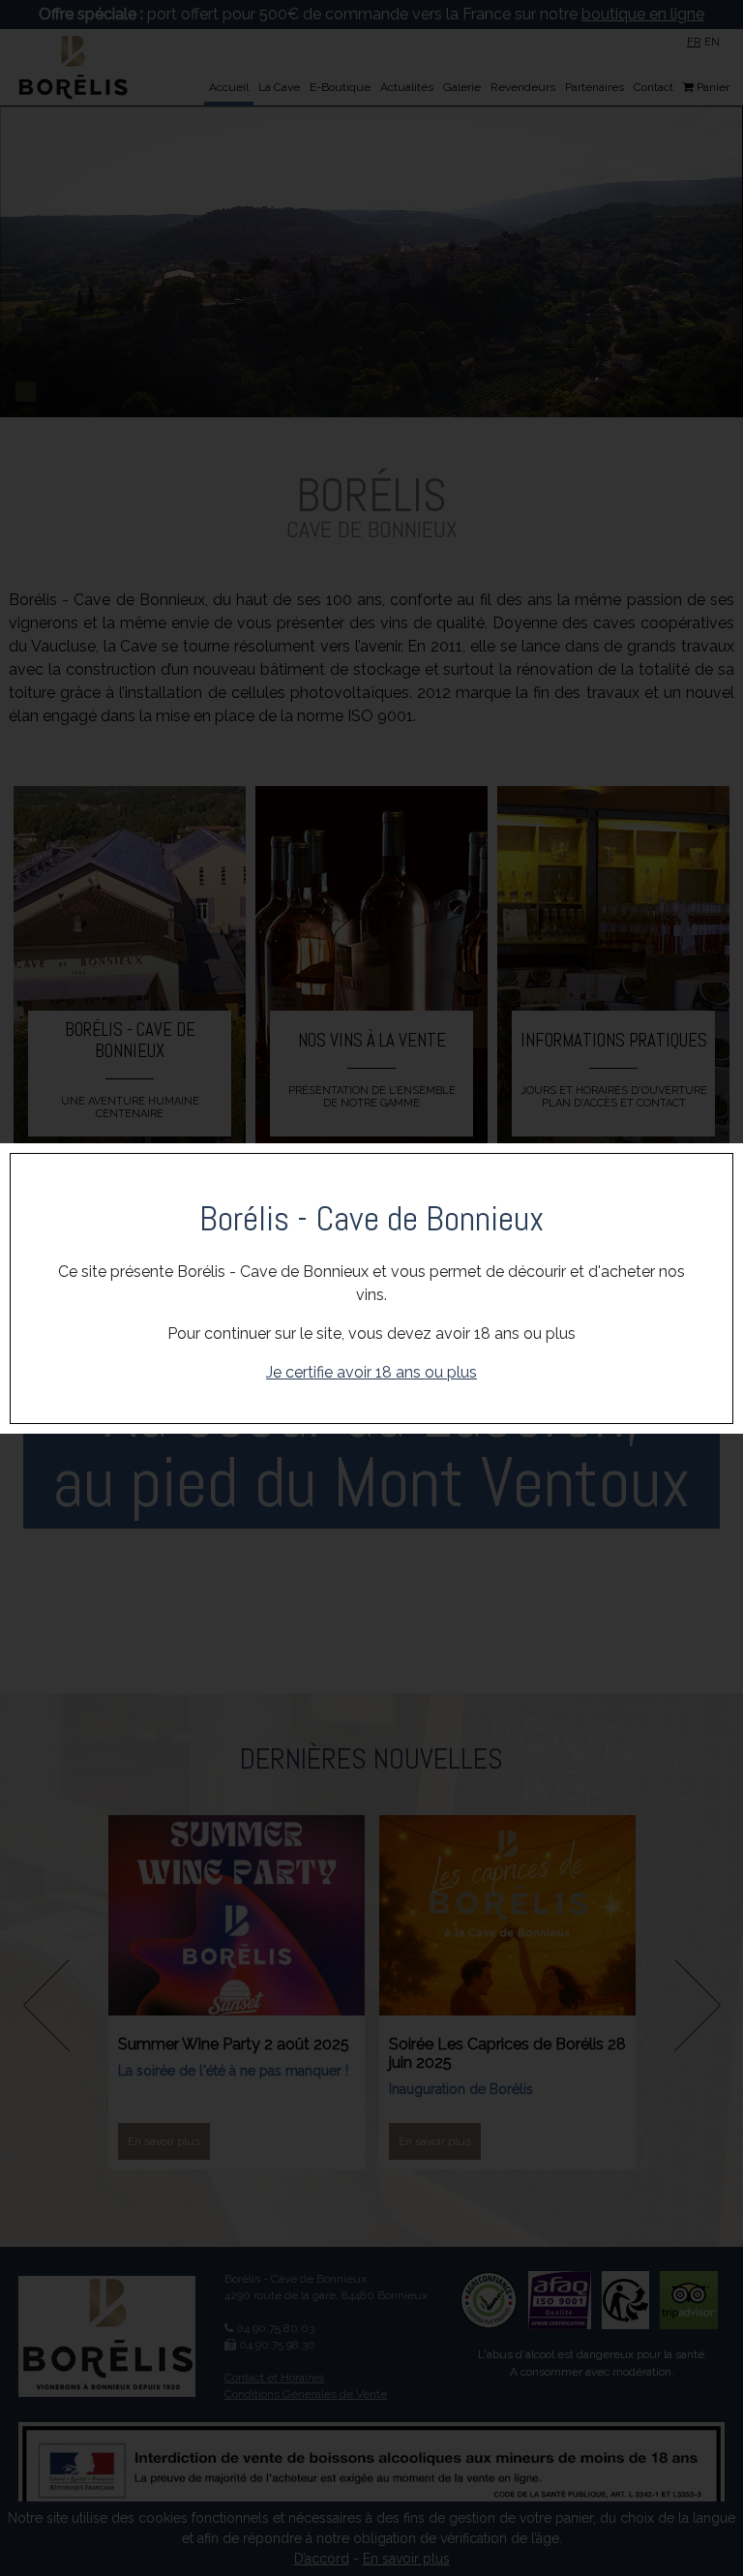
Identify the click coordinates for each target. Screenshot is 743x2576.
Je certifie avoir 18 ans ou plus (371, 1372)
